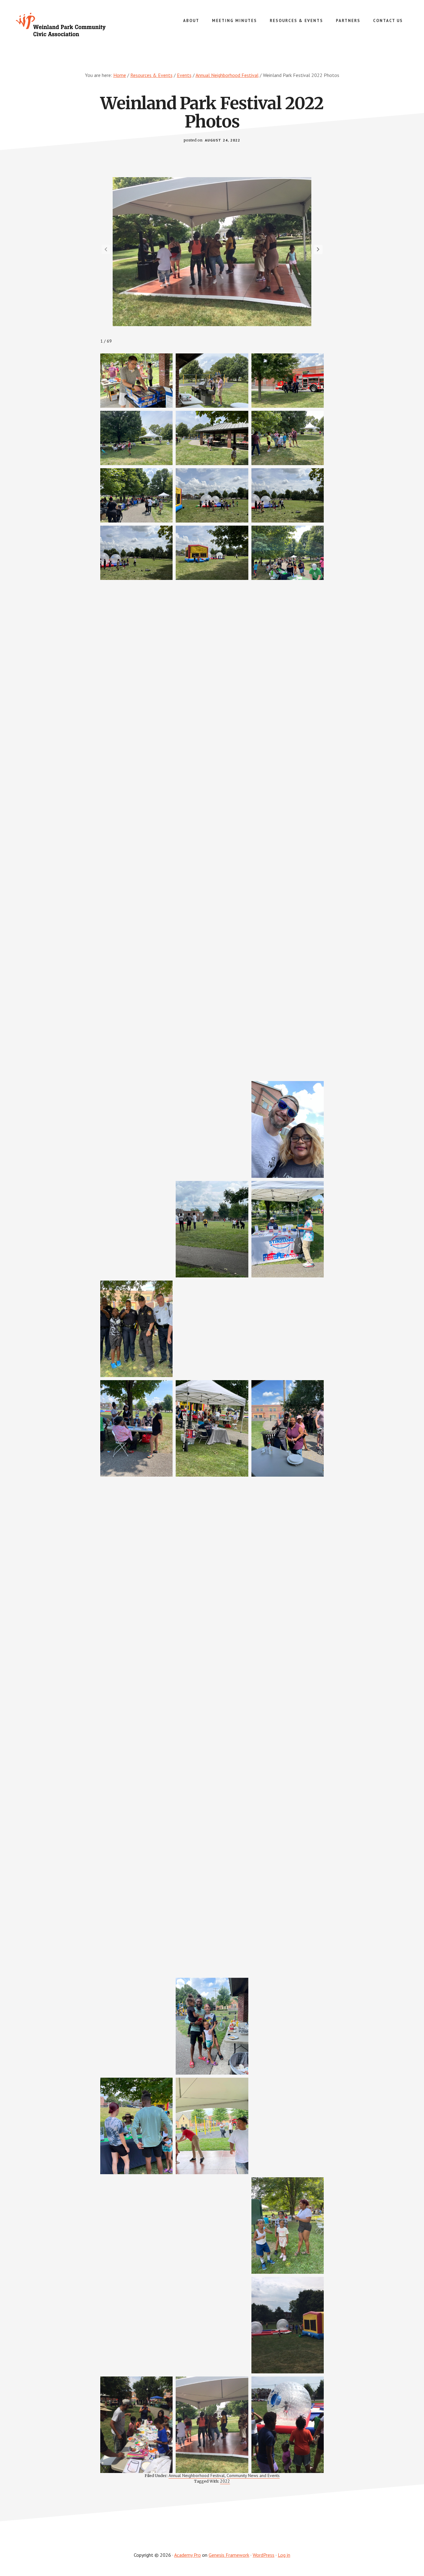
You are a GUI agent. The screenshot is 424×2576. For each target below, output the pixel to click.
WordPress (264, 2555)
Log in (284, 2555)
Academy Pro (187, 2555)
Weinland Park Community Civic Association (62, 25)
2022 (225, 2481)
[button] (318, 249)
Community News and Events (253, 2475)
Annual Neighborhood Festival (197, 2475)
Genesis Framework (229, 2555)
